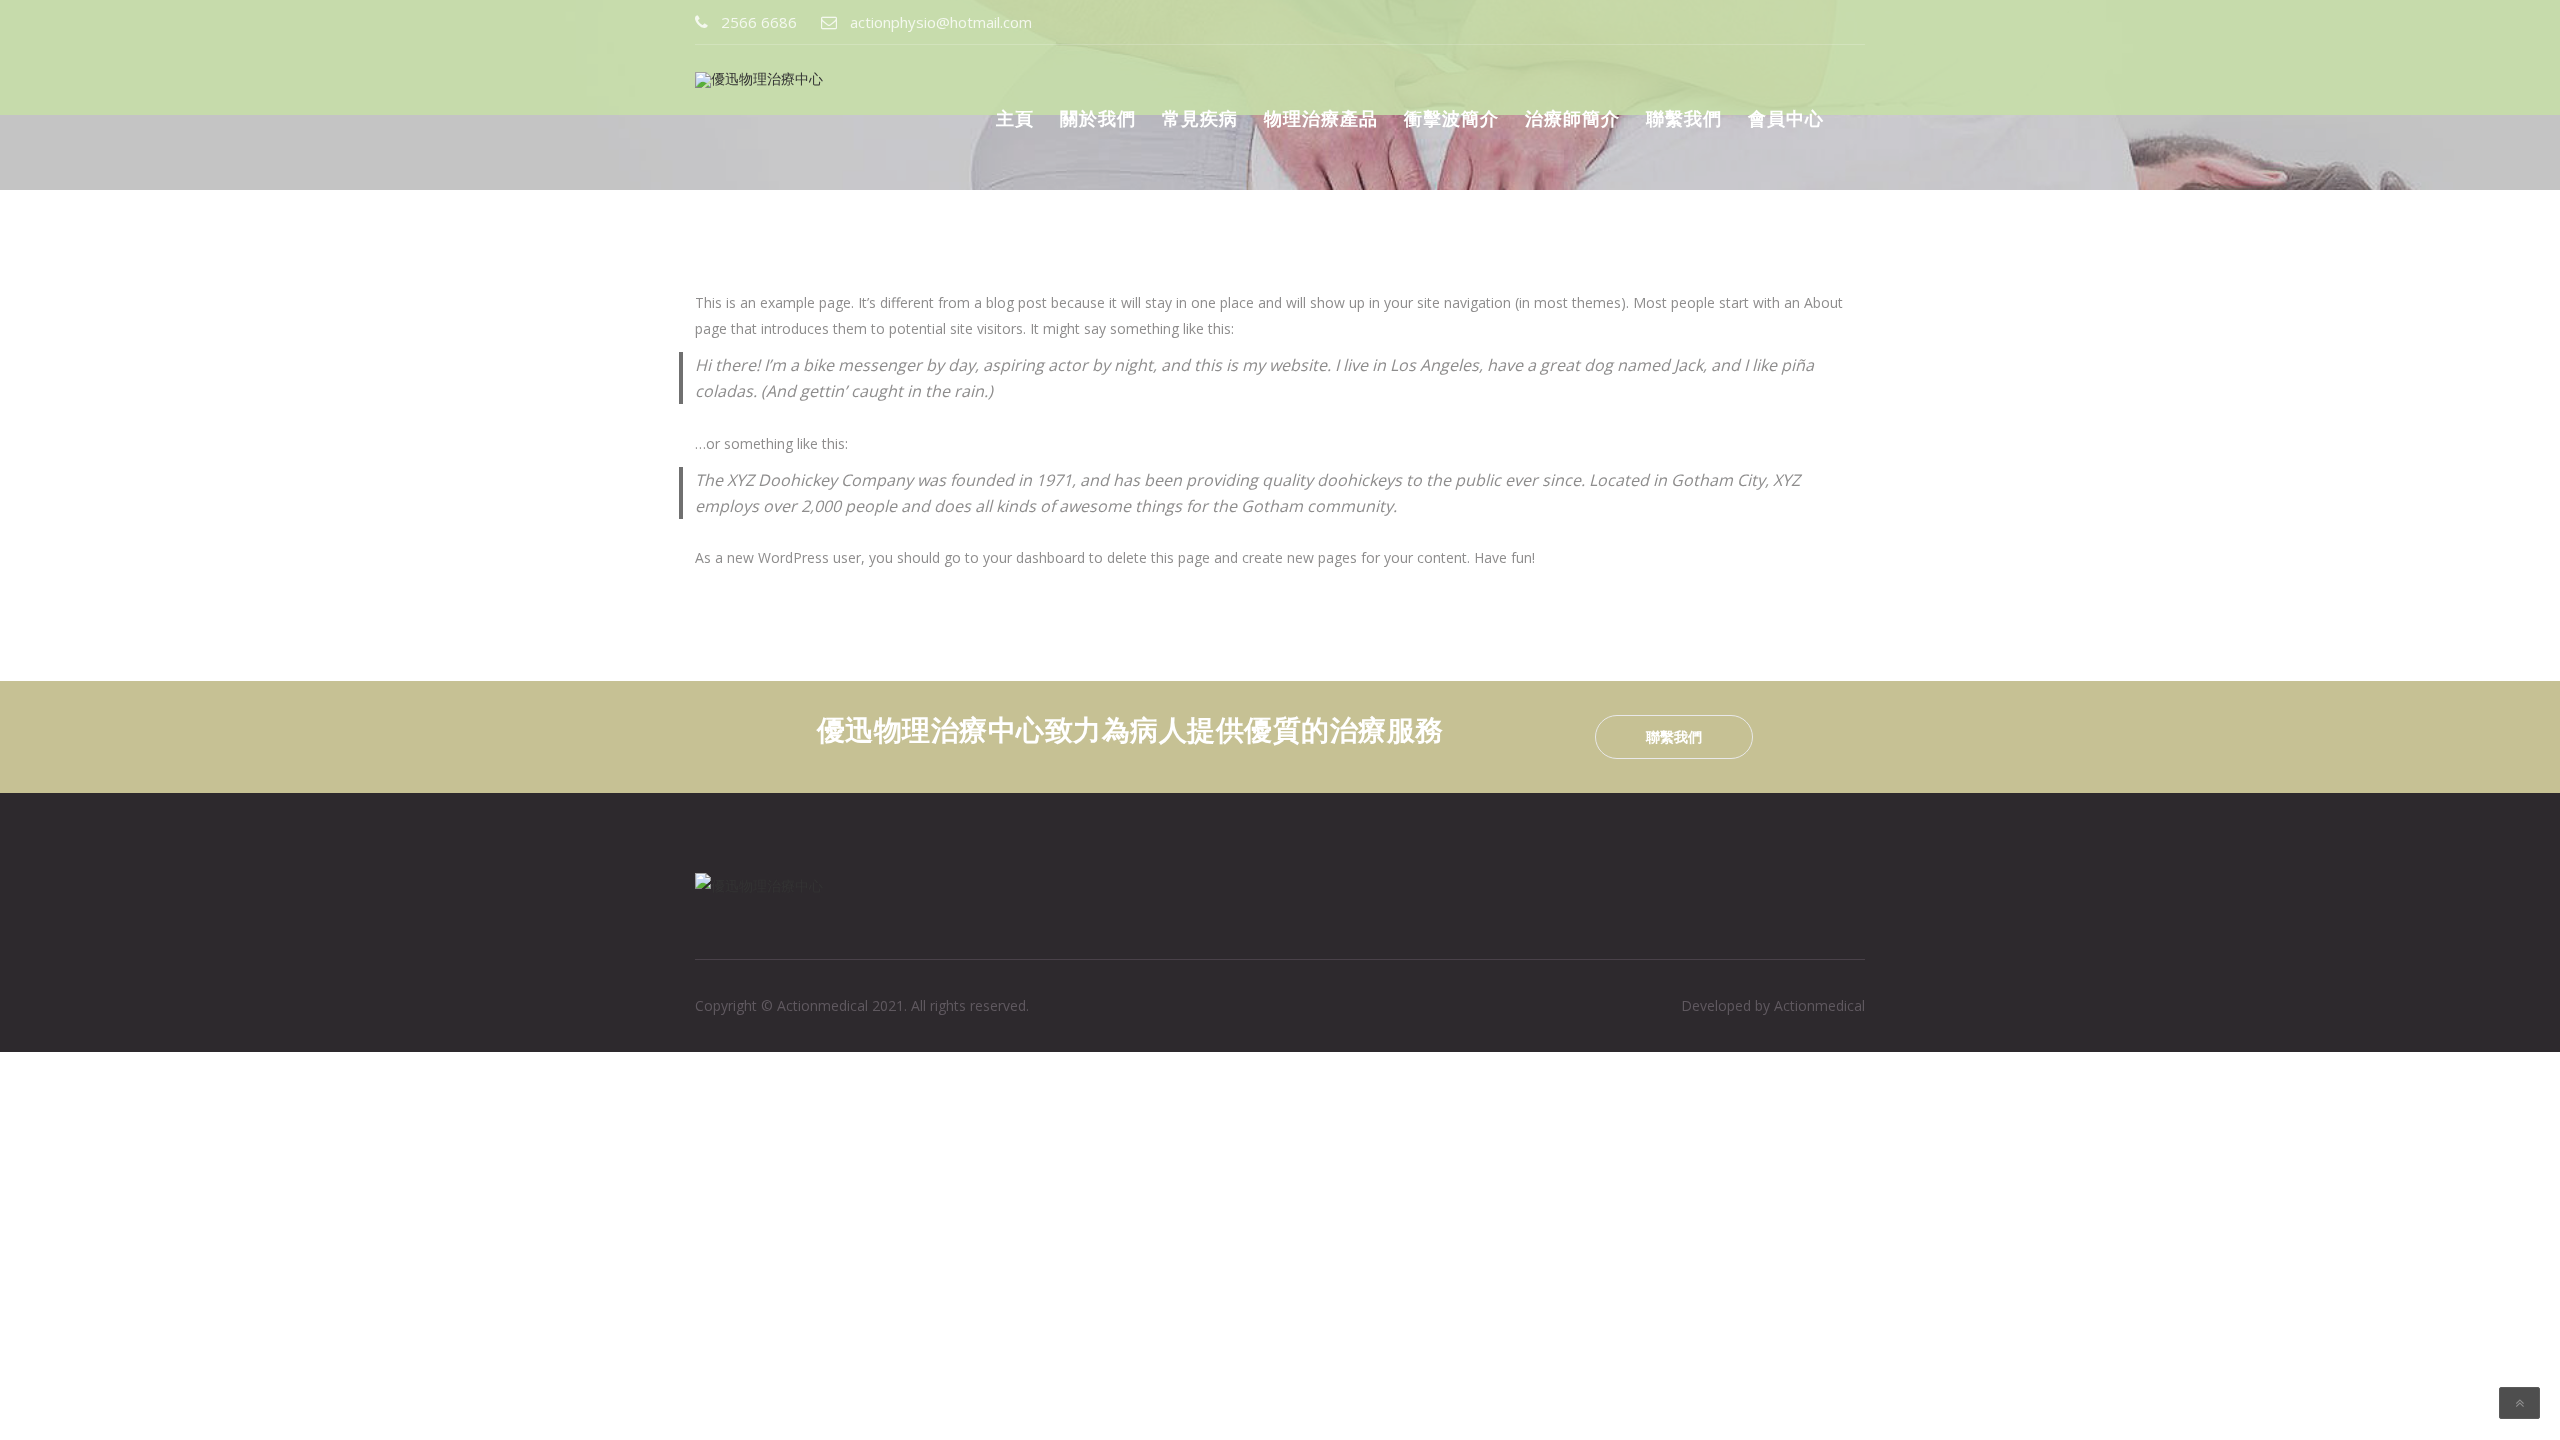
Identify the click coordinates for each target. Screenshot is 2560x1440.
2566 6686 (759, 22)
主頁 (1015, 118)
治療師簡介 (1572, 118)
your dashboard (1034, 557)
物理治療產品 (1321, 118)
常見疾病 (1200, 118)
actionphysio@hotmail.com (941, 22)
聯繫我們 (1684, 118)
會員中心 (1786, 118)
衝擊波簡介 (1451, 118)
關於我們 (1098, 118)
